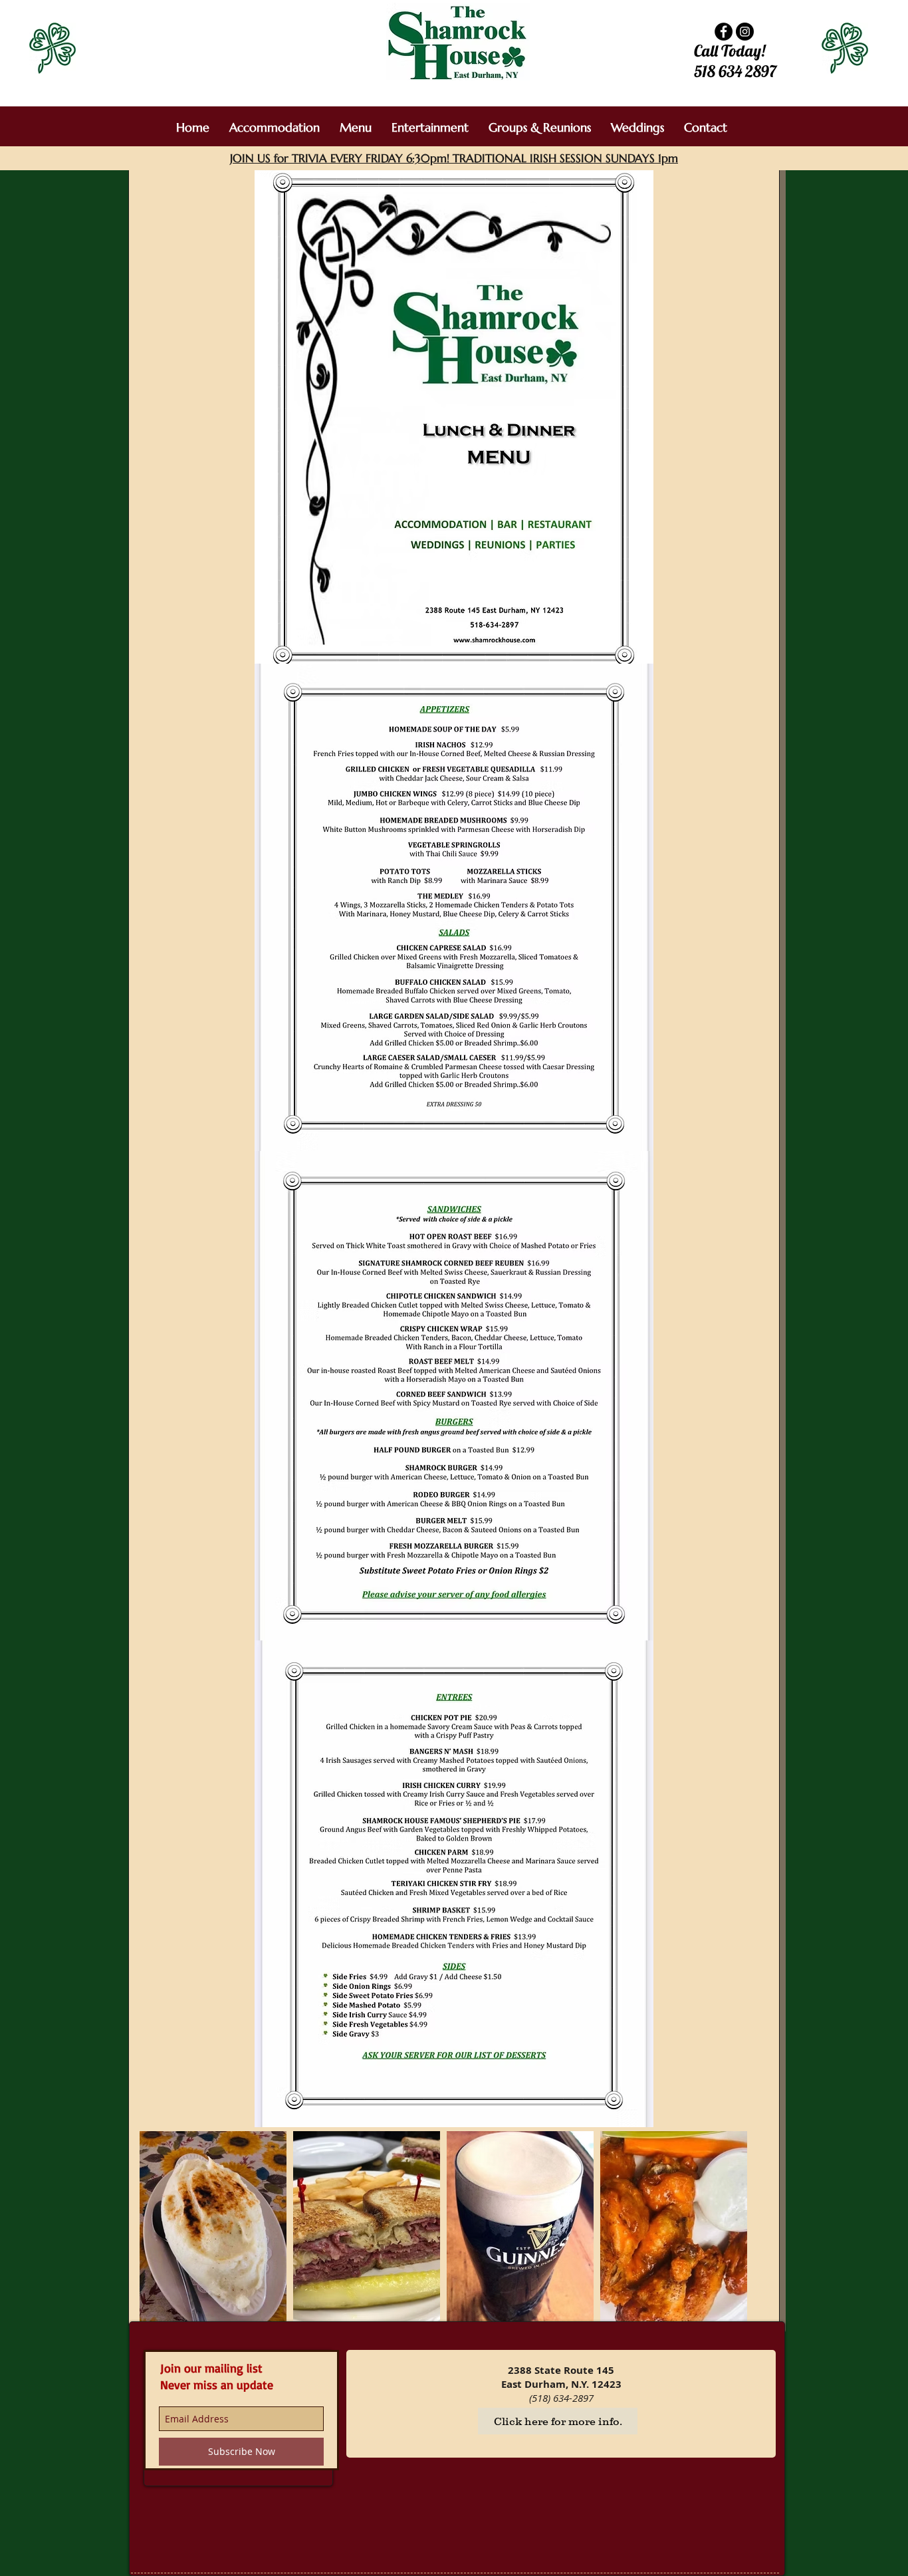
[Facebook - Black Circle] (724, 32)
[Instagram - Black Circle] (745, 32)
